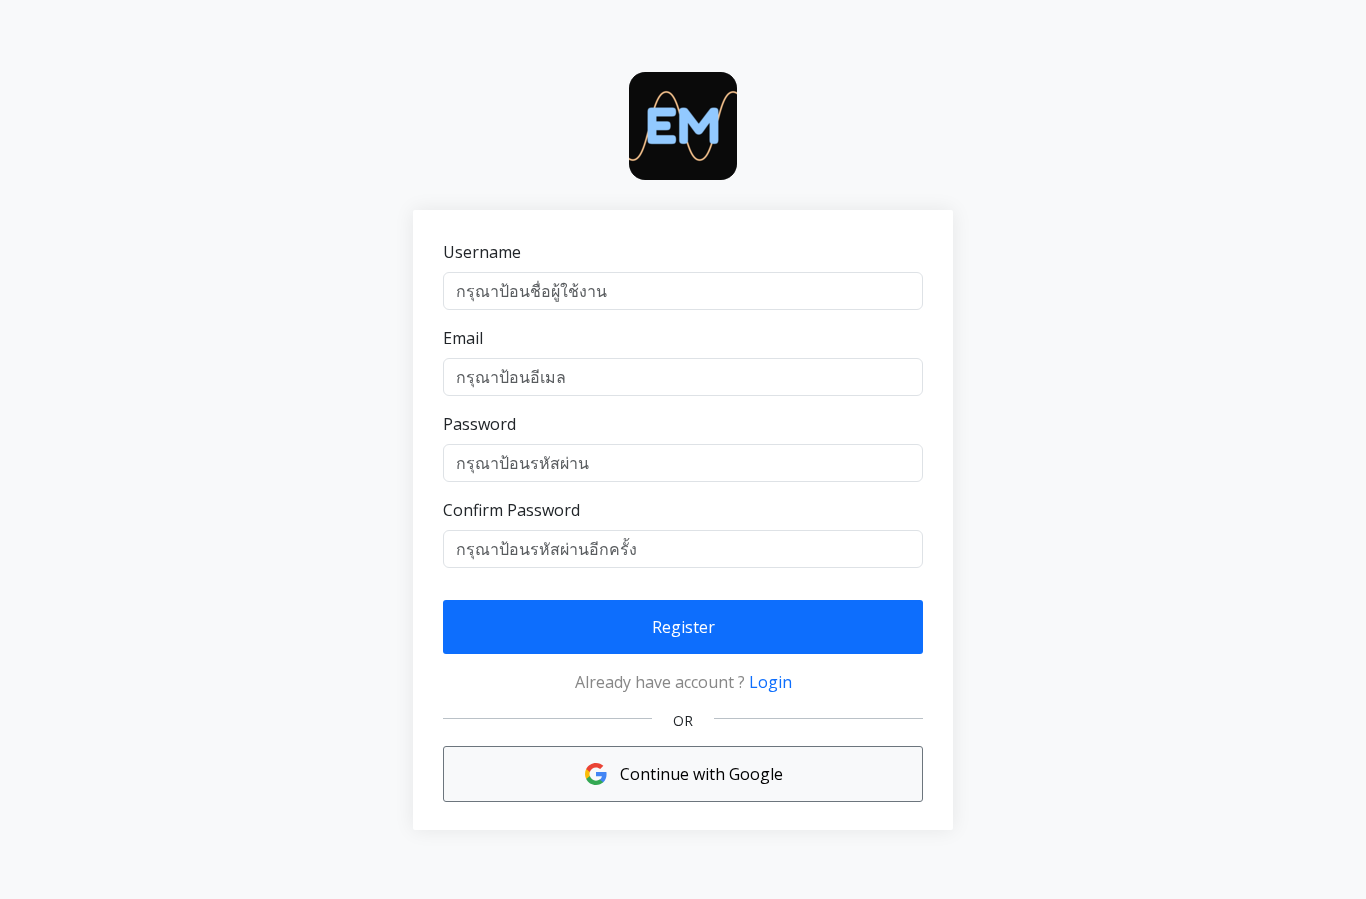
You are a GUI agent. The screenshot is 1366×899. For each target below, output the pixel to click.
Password (479, 424)
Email (463, 338)
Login (770, 682)
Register (683, 627)
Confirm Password (511, 510)
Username (482, 252)
